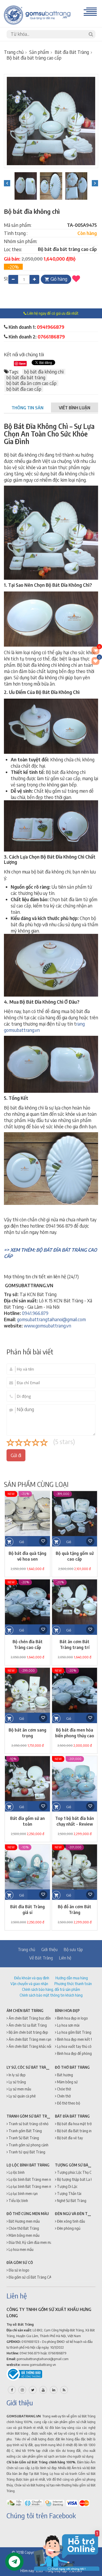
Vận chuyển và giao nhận (29, 1984)
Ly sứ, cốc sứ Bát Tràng (29, 2067)
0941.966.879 (35, 1313)
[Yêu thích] (76, 279)
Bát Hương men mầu (24, 2221)
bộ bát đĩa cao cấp (24, 389)
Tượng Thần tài (69, 2193)
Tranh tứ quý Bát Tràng (27, 2152)
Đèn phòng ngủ (68, 2228)
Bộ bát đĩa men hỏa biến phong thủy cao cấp (75, 1736)
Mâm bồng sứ (67, 2082)
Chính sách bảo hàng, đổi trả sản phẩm (51, 1989)
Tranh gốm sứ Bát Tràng (30, 2116)
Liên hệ (65, 1958)
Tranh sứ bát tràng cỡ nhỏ (28, 2124)
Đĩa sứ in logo (19, 2270)
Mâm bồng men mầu (24, 2235)
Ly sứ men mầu (19, 2089)
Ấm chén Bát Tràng (25, 2011)
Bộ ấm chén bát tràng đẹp (28, 2032)
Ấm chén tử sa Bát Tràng (27, 2025)
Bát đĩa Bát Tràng (72, 52)
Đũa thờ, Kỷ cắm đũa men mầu (31, 2242)
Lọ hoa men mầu (21, 2249)
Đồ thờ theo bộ (68, 2103)
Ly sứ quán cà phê (22, 2096)
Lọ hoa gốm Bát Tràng (74, 2032)
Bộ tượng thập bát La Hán (76, 2179)
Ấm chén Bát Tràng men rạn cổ (32, 2039)
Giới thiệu (49, 1950)
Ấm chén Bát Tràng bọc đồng (30, 2018)
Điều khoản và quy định (32, 1978)
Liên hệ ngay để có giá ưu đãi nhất (52, 313)
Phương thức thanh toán (73, 1984)
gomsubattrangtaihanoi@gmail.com (51, 1319)
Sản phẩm (39, 52)
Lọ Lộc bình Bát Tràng (28, 2165)
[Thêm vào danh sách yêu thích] (43, 1541)
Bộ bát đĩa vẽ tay (70, 2138)
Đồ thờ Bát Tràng (72, 2067)
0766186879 (51, 337)
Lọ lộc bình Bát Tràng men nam (32, 2179)
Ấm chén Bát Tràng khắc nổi (30, 2046)
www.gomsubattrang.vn (47, 1326)
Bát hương (65, 2075)
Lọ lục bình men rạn (23, 2193)
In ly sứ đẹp (17, 2075)
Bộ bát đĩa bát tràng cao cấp (34, 58)
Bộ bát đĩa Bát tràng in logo (78, 2131)
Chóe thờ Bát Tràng (23, 2228)
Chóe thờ (64, 2089)
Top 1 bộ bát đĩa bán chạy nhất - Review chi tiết (75, 1824)
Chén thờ (63, 2096)
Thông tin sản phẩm (27, 410)
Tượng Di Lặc (67, 2186)
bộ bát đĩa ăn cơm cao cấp (31, 383)
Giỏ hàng (59, 279)
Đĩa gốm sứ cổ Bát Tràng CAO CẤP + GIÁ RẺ (42, 2277)
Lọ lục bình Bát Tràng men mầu (32, 2186)
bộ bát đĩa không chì (44, 372)
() (99, 658)
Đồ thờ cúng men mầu (28, 2214)
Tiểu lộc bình (18, 2201)
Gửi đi (16, 1455)
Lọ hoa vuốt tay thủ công (76, 2046)
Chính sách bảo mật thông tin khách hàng (51, 1995)
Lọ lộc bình (16, 2172)
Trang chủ (14, 52)
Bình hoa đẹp (67, 2011)
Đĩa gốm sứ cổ (20, 2262)
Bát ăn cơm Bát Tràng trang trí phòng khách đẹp (75, 1647)
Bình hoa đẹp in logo (72, 2018)
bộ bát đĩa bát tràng (26, 377)
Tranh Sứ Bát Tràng (23, 2138)
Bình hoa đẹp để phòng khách (79, 2053)
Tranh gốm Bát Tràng (25, 2131)
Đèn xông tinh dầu (71, 2221)
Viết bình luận (75, 408)
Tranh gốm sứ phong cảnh (28, 2145)
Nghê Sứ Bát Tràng (71, 2201)
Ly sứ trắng (17, 2082)
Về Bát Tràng (41, 1958)
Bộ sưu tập (73, 1950)
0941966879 (51, 327)
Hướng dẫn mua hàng (72, 1978)
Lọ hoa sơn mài (68, 2025)
